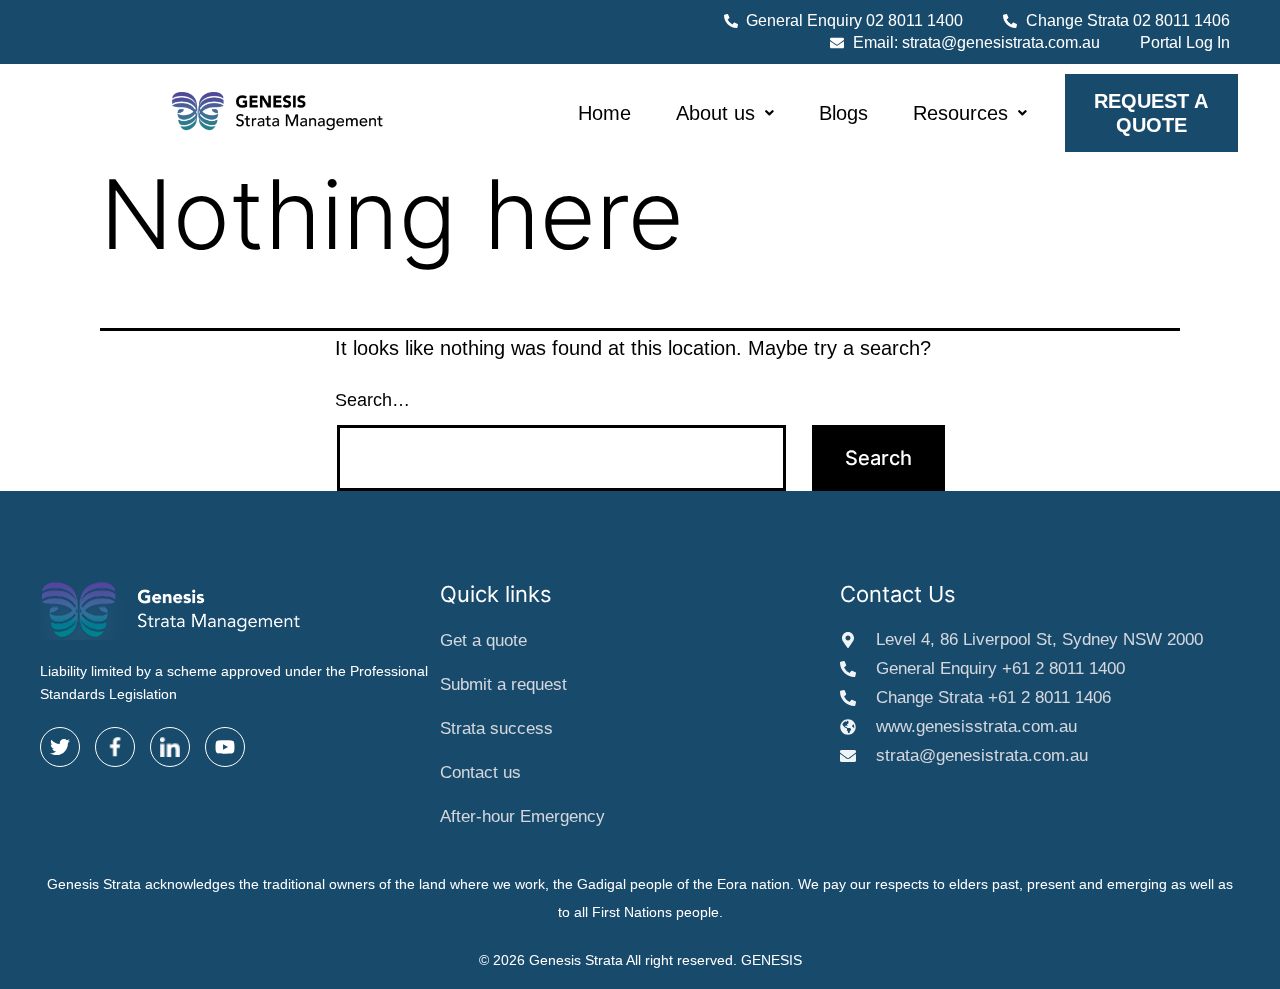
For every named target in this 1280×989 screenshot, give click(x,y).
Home (604, 113)
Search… (372, 400)
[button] (725, 113)
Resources (960, 113)
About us (715, 113)
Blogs (843, 113)
